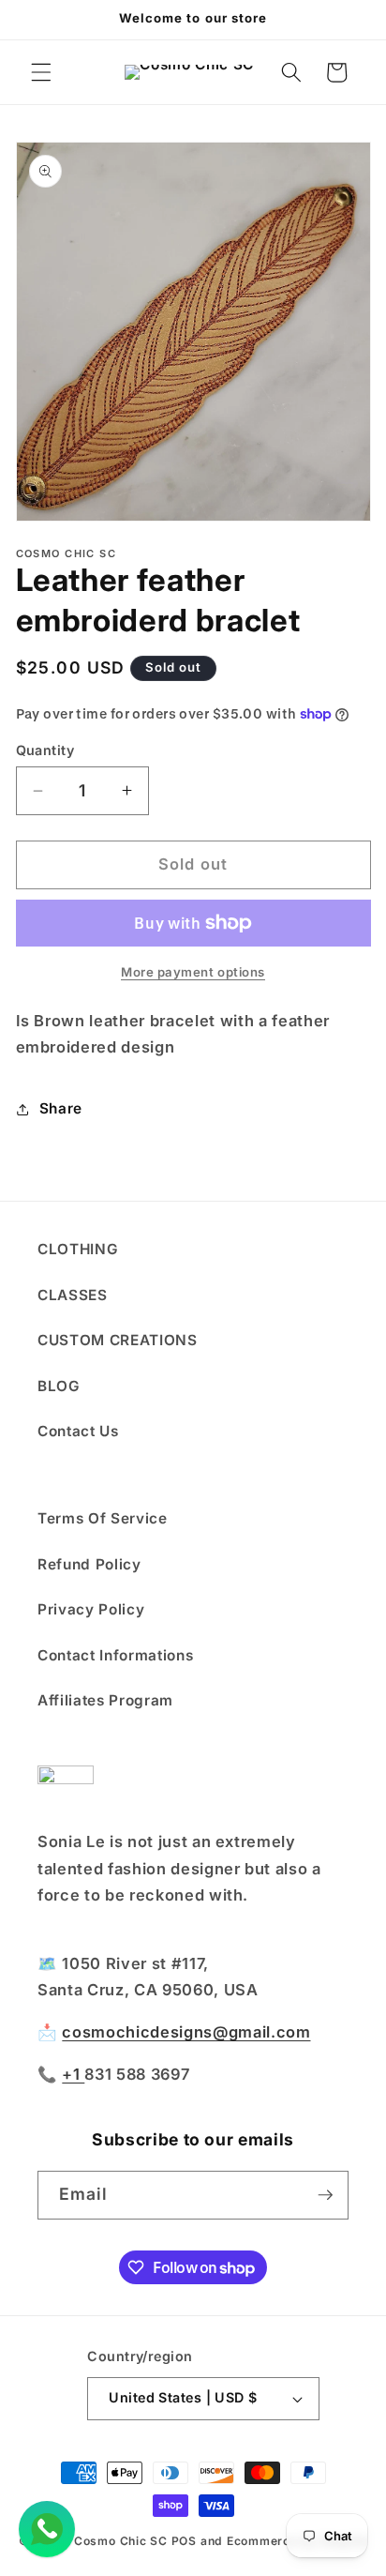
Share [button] (61, 1108)
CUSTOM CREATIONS (118, 1340)
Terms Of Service (103, 1518)
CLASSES (73, 1295)
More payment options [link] (193, 972)
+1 (73, 2074)
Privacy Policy (91, 1609)
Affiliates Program (105, 1700)
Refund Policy (89, 1564)
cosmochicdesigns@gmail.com (186, 2032)
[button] (41, 72)
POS (184, 2541)
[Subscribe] (325, 2195)
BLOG (59, 1386)
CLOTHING (78, 1249)
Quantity (45, 750)
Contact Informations (115, 1655)
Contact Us (78, 1431)
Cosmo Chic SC (121, 2541)
